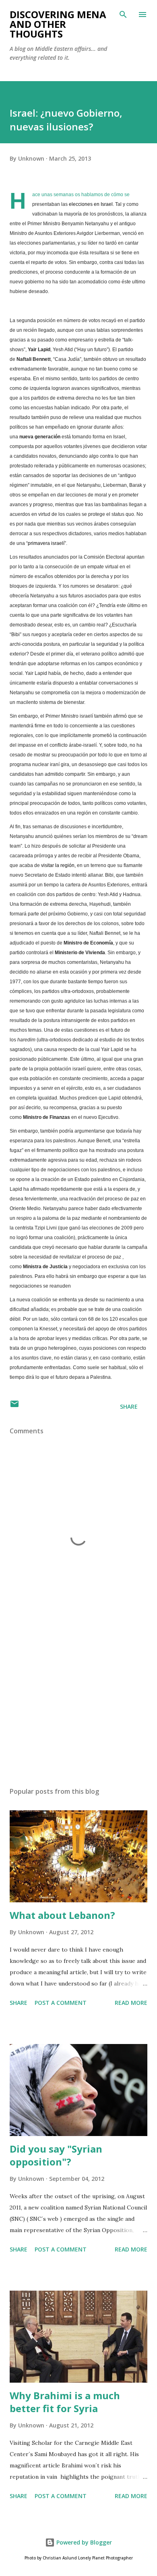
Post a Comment (61, 2003)
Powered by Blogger (83, 2542)
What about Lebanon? (62, 1915)
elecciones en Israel (91, 204)
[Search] (123, 15)
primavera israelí (46, 543)
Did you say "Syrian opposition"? (56, 2155)
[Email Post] (14, 1406)
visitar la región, (58, 865)
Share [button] (129, 1406)
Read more (131, 2003)
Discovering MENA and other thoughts (58, 24)
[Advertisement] (78, 1705)
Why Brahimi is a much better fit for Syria (65, 2402)
